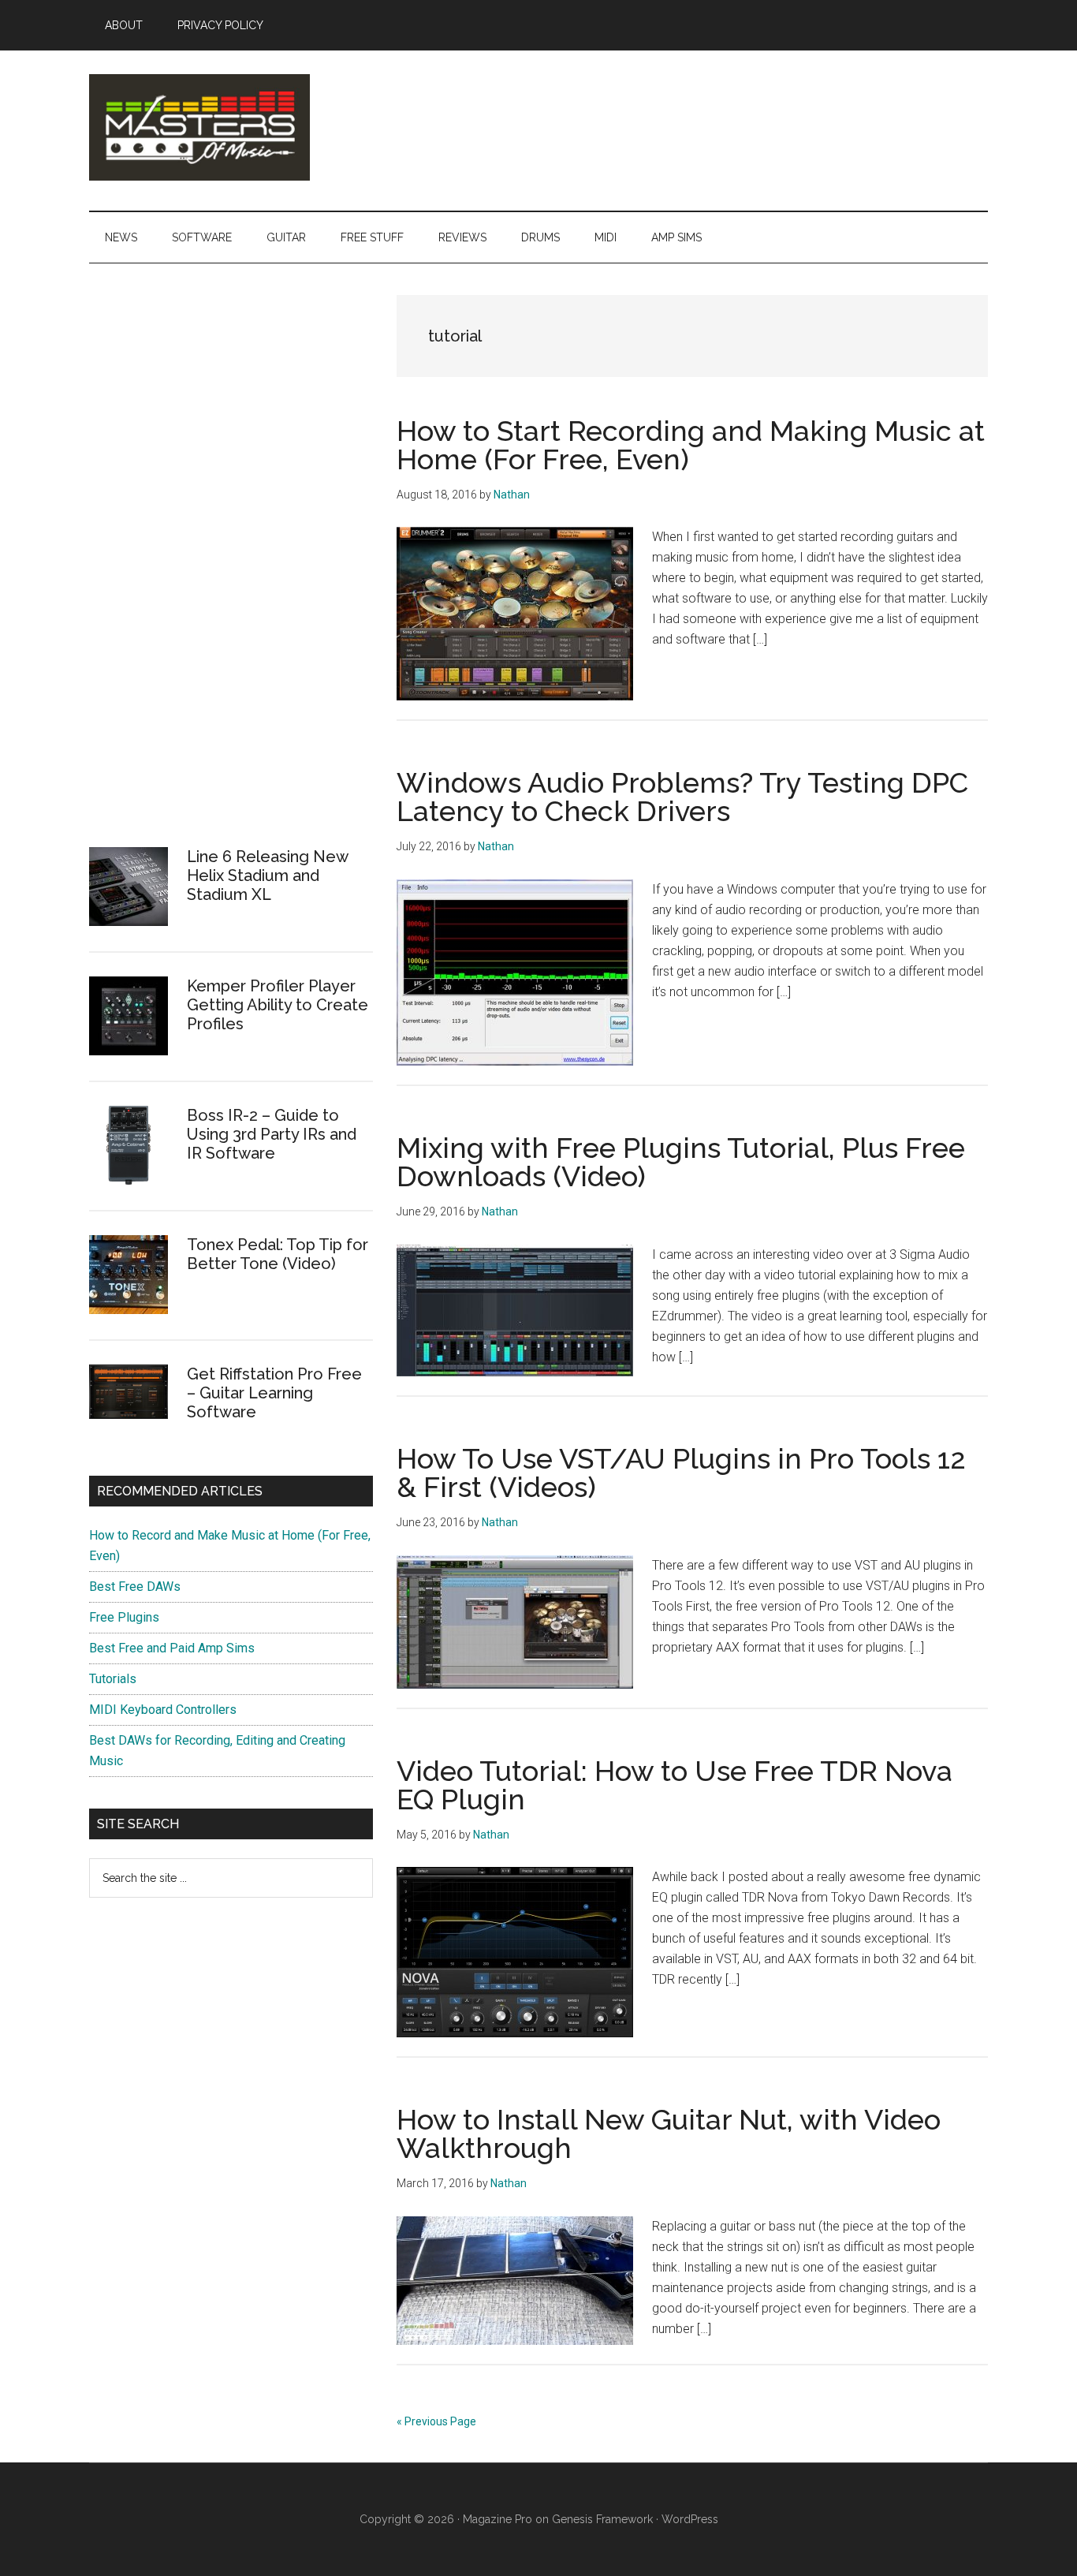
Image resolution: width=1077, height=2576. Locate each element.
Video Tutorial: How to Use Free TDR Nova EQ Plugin (675, 1785)
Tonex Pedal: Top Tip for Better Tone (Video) (278, 1254)
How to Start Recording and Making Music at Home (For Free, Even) (691, 445)
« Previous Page (436, 2421)
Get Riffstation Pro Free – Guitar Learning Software (274, 1393)
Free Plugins (124, 1617)
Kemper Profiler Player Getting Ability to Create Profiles (278, 1005)
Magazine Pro (498, 2519)
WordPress (690, 2519)
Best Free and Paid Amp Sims (172, 1648)
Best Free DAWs (135, 1587)
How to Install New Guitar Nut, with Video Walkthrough (669, 2134)
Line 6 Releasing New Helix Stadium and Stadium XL (267, 875)
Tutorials (113, 1679)
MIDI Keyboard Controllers (163, 1710)
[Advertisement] (207, 573)
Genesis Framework (602, 2519)
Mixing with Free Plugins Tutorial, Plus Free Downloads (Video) (681, 1162)
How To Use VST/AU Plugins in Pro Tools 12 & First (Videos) (681, 1473)
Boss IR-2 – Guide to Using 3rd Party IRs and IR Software (272, 1134)
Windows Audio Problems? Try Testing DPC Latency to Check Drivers (682, 797)
